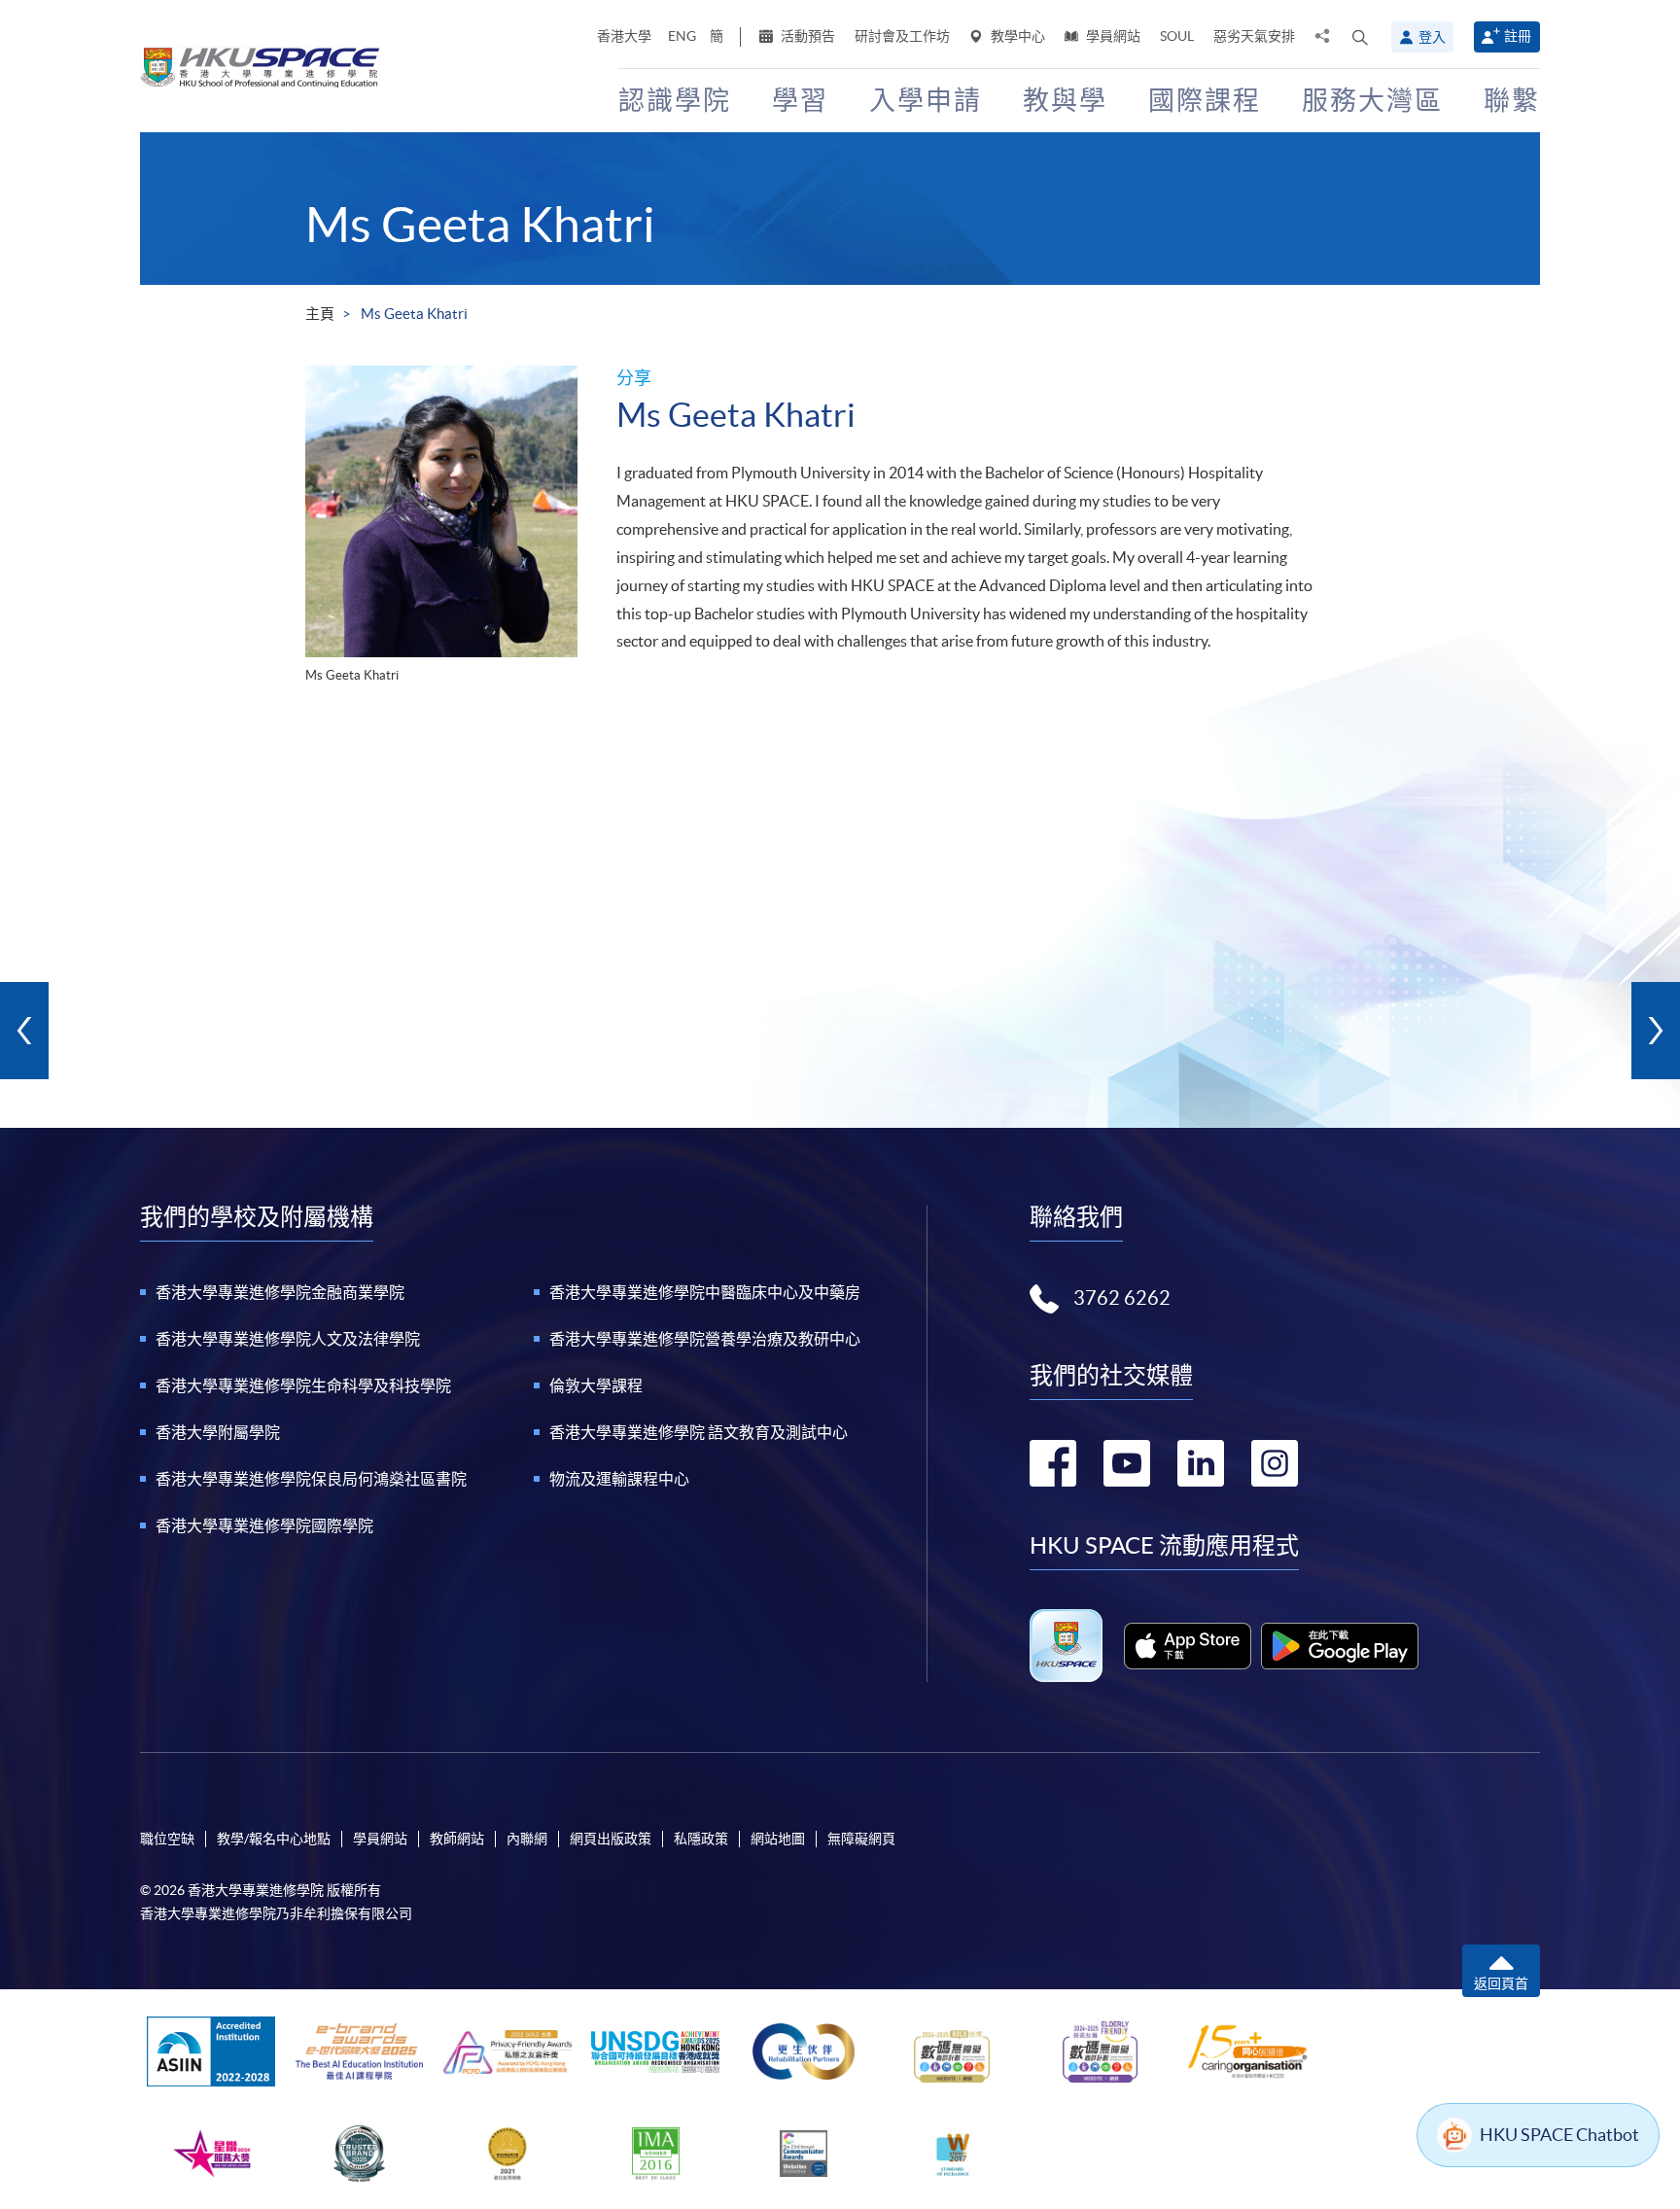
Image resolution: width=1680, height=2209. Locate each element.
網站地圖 (778, 1839)
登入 (1432, 37)
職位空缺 (167, 1839)
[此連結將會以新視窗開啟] (1188, 1646)
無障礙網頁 (861, 1839)
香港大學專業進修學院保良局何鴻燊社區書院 (311, 1479)
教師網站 (457, 1839)
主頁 (320, 314)
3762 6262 (1122, 1298)
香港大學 (624, 36)
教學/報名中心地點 (274, 1839)
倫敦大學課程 (596, 1385)
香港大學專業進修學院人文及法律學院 (288, 1339)
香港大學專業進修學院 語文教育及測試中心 (699, 1432)
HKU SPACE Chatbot (1559, 2135)
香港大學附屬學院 (218, 1432)
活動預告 (806, 36)
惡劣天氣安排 (1254, 36)
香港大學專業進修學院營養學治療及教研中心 (705, 1339)
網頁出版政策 (611, 1839)
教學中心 (1016, 36)
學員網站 (1112, 36)
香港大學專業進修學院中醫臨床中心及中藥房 (705, 1292)
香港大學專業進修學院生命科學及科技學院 (303, 1385)
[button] (1360, 37)
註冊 (1518, 36)
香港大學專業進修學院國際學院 (264, 1525)
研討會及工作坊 (902, 36)
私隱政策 (701, 1839)
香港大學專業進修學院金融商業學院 (280, 1292)
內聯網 (527, 1839)
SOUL (1177, 36)
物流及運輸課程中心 (619, 1479)
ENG (682, 36)
